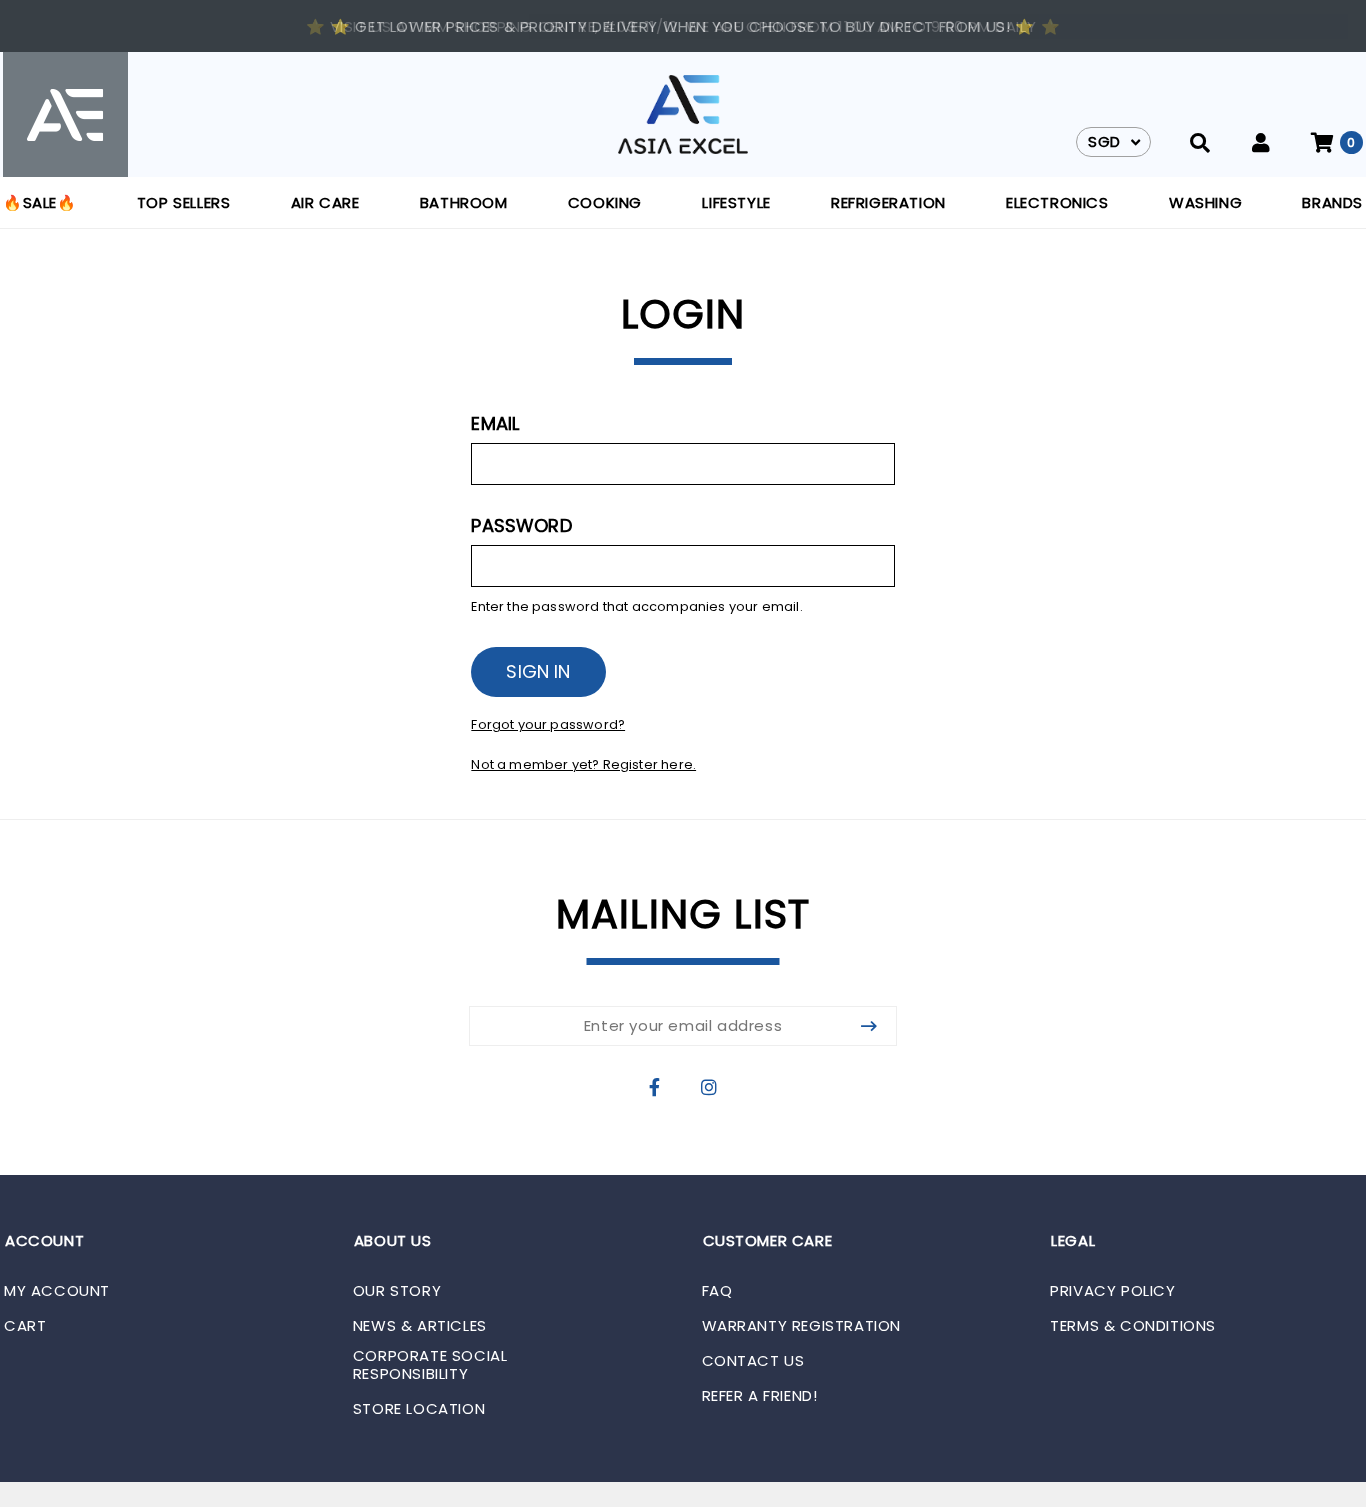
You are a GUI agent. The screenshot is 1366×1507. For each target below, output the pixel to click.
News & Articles (420, 1326)
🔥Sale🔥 (40, 202)
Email (495, 423)
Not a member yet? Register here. (583, 764)
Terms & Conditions (1133, 1326)
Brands (1332, 202)
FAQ (717, 1291)
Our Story (397, 1291)
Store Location (419, 1409)
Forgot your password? (548, 724)
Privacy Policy (1112, 1291)
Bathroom (464, 202)
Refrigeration (888, 202)
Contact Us (753, 1361)
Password (521, 525)
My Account (57, 1291)
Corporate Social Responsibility (430, 1365)
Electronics (1057, 202)
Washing (1205, 202)
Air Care (325, 202)
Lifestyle (736, 202)
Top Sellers (184, 202)
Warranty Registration (802, 1326)
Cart (25, 1326)
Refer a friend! (760, 1396)
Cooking (605, 202)
